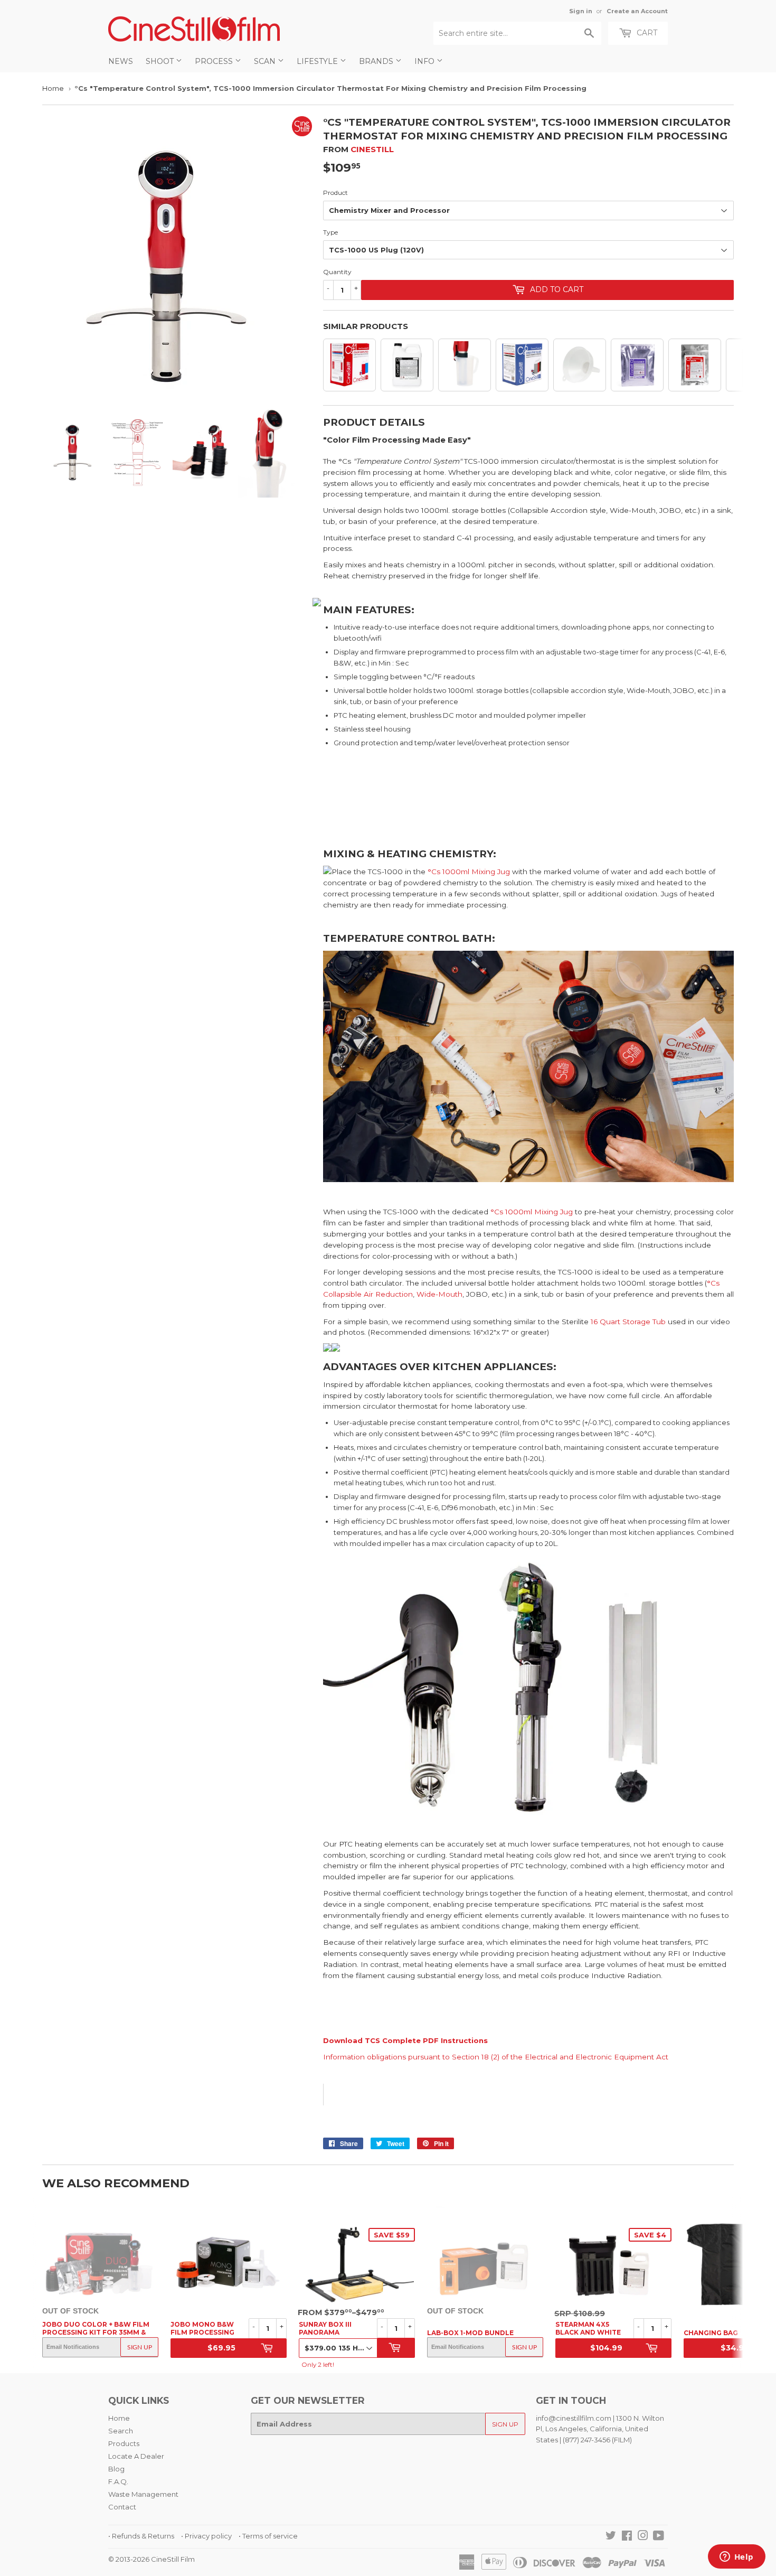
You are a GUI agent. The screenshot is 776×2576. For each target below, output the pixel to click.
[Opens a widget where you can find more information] (736, 2558)
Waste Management (143, 2494)
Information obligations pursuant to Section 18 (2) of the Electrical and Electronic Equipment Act (496, 2057)
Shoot (161, 61)
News (121, 61)
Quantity (337, 272)
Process (215, 61)
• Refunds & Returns (141, 2536)
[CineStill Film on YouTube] (659, 2537)
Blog (116, 2469)
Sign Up (140, 2347)
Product (335, 193)
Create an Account (637, 11)
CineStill (372, 149)
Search (121, 2431)
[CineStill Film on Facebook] (627, 2537)
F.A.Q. (118, 2481)
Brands (377, 61)
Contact (122, 2507)
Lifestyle (318, 61)
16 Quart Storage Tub (628, 1322)
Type (330, 232)
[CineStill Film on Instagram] (643, 2537)
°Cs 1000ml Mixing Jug (469, 872)
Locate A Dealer (136, 2456)
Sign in (581, 11)
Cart (646, 33)
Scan (266, 61)
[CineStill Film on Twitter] (611, 2537)
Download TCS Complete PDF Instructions (405, 2040)
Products (124, 2443)
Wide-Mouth (439, 1294)
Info (425, 61)
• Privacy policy (206, 2536)
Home (53, 88)
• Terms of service (268, 2536)
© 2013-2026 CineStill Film (152, 2559)
